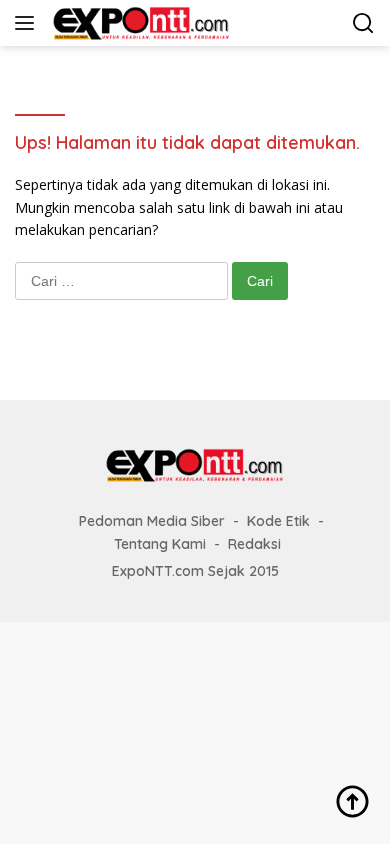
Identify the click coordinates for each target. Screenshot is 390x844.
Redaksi (254, 544)
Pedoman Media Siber (152, 521)
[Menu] (28, 23)
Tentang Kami (160, 544)
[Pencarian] (363, 23)
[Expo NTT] (139, 23)
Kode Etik (278, 521)
